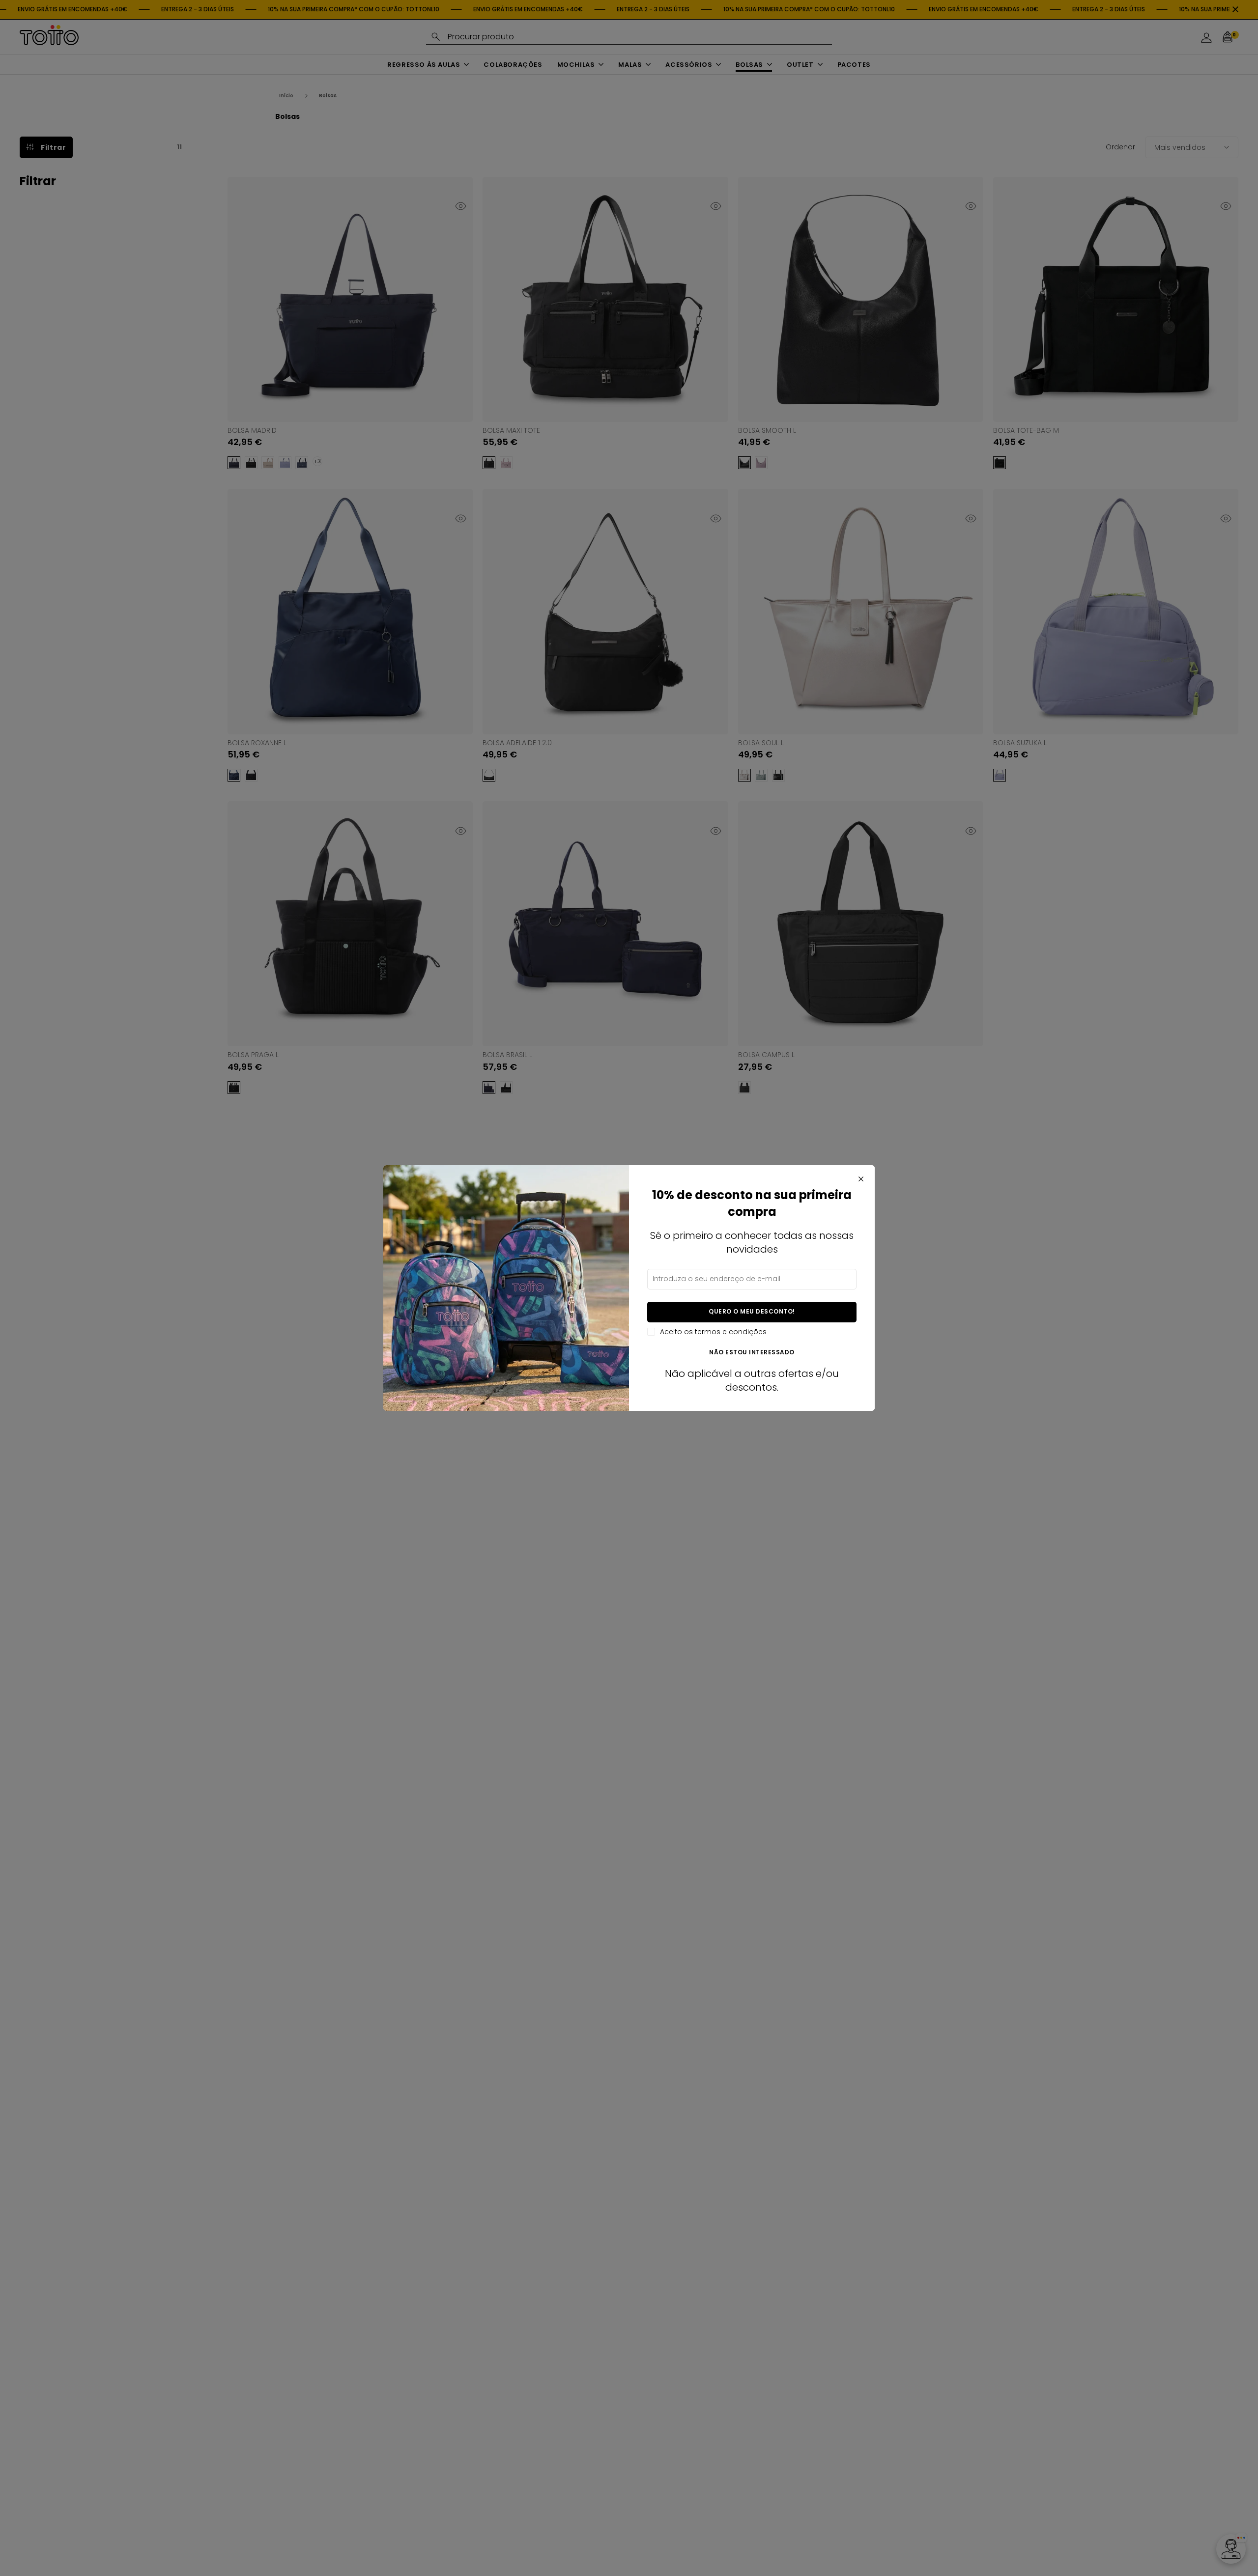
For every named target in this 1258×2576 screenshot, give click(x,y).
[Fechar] (861, 1179)
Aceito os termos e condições (713, 1332)
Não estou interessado (752, 1353)
